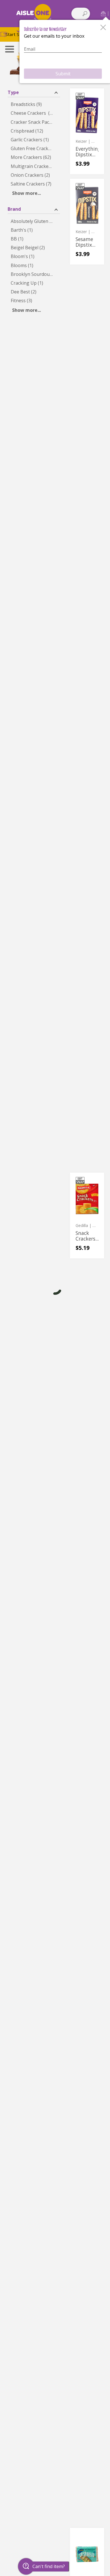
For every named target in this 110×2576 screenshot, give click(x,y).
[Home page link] (34, 13)
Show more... (27, 193)
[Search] (85, 14)
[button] (103, 13)
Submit (63, 74)
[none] (87, 131)
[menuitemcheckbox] (34, 104)
